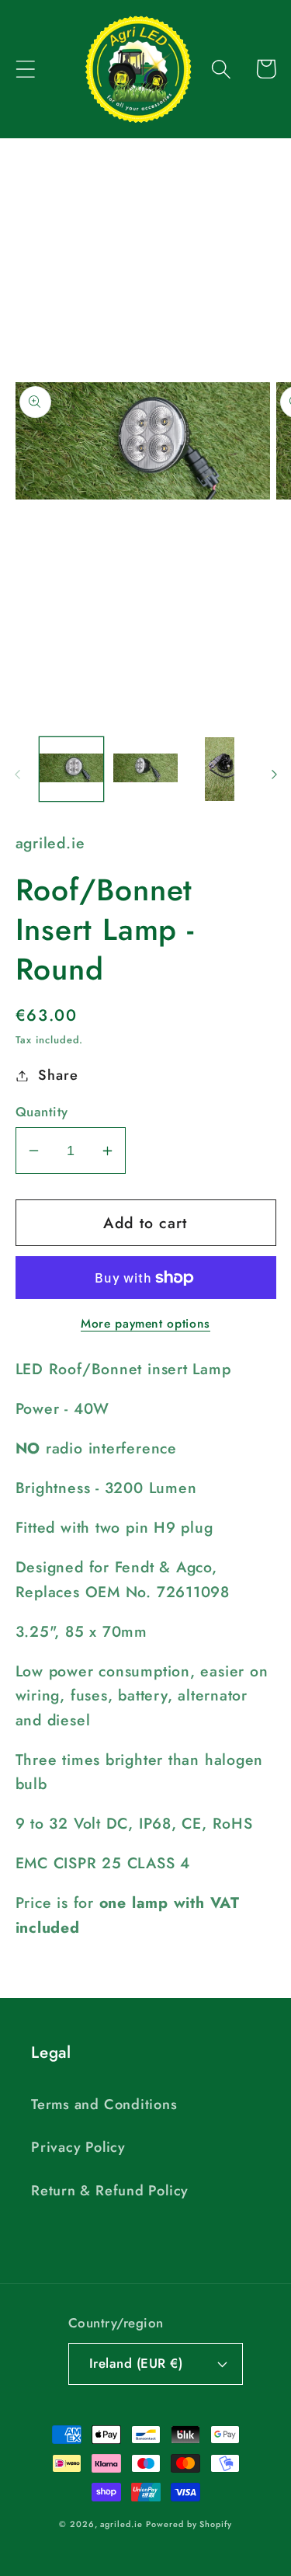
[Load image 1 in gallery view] (72, 769)
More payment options (145, 1324)
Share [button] (58, 1075)
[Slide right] (274, 774)
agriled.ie (121, 2524)
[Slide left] (17, 774)
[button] (25, 69)
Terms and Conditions (104, 2104)
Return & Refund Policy (110, 2191)
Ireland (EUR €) (136, 2363)
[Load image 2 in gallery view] (145, 769)
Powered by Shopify (189, 2524)
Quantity (42, 1112)
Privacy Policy (78, 2147)
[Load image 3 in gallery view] (220, 769)
